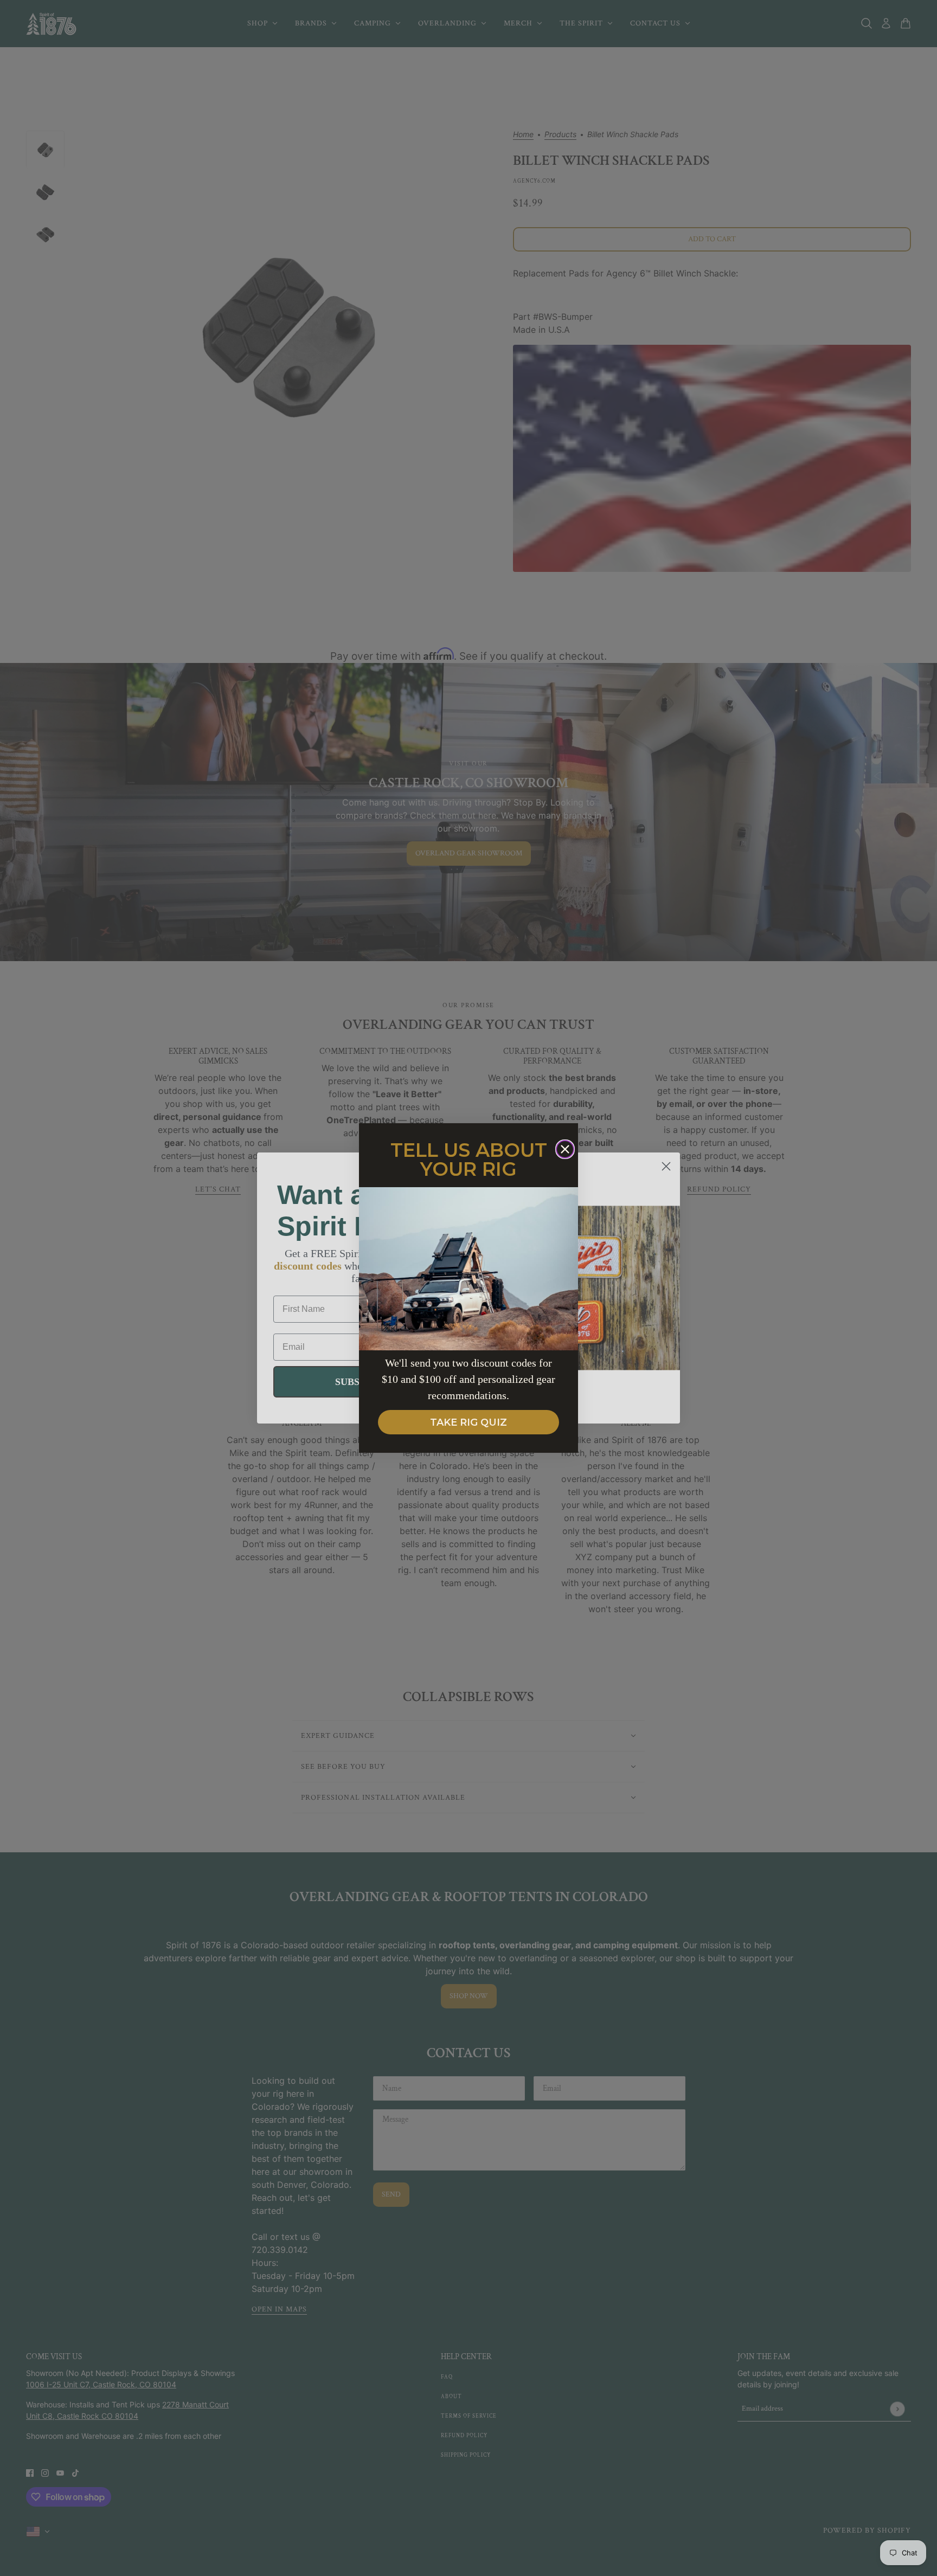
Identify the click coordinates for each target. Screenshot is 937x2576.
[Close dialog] (565, 1149)
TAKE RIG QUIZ (468, 1422)
